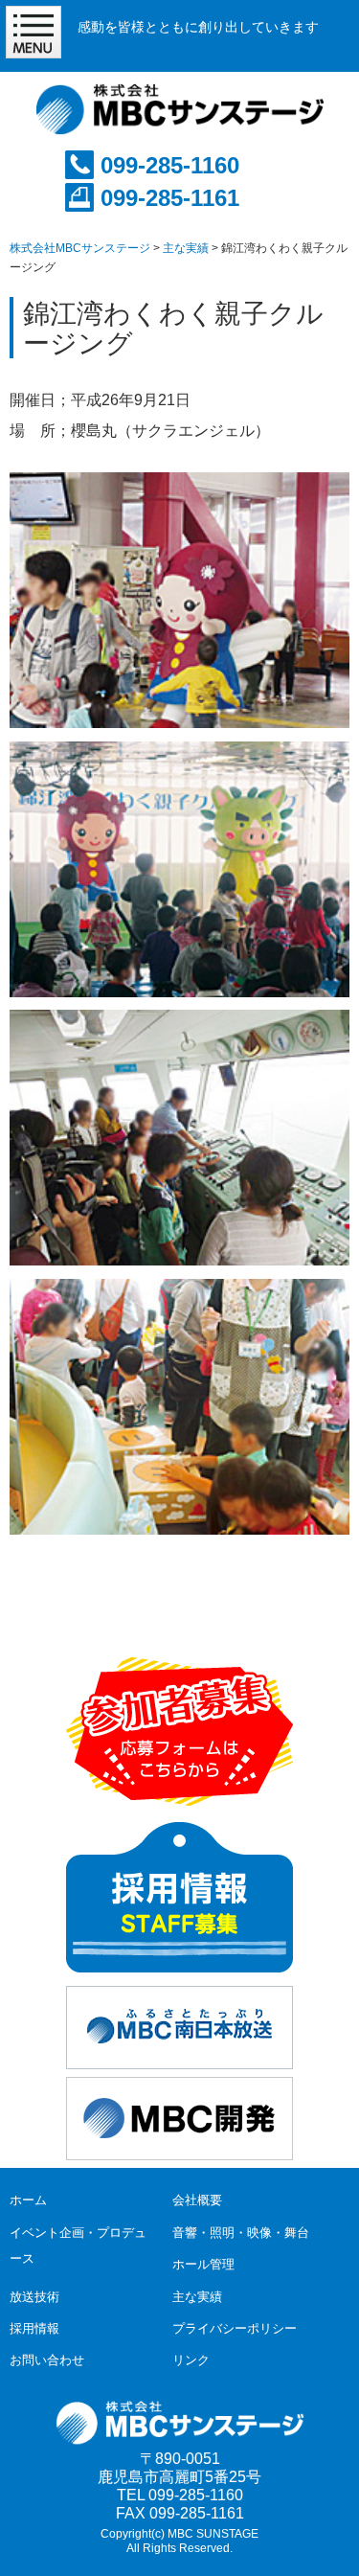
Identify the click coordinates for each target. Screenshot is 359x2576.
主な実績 (197, 2297)
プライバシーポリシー (235, 2328)
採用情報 (34, 2328)
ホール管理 (203, 2264)
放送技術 (34, 2297)
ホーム (28, 2200)
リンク (191, 2360)
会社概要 (197, 2200)
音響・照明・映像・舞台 (241, 2233)
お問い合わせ (47, 2360)
